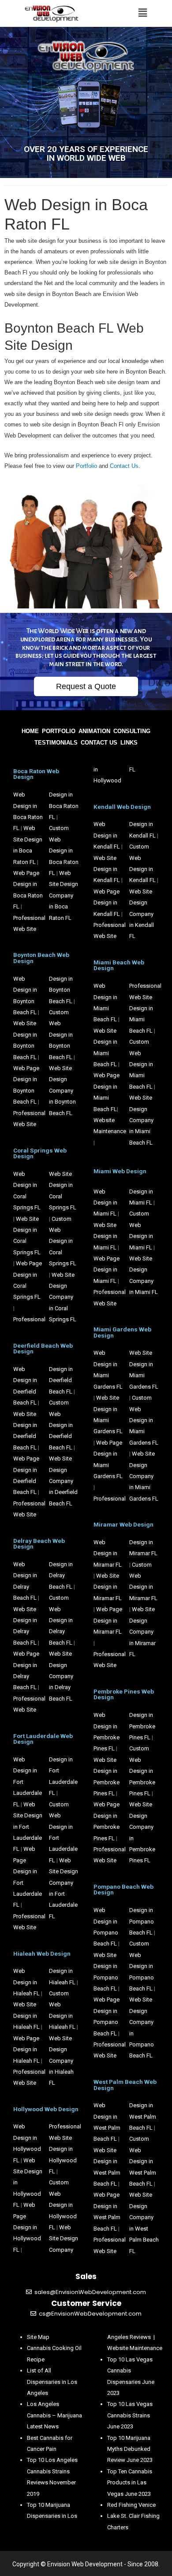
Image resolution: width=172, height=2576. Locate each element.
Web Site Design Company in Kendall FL (142, 914)
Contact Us (124, 466)
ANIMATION (94, 731)
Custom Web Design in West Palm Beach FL (143, 2161)
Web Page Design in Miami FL (107, 1270)
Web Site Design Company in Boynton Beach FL (62, 1091)
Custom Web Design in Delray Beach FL (61, 1620)
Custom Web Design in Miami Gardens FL (144, 1420)
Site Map (38, 2337)
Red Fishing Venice (131, 2505)
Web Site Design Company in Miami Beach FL (141, 1120)
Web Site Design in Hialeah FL (26, 2016)
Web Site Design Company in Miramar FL (142, 1632)
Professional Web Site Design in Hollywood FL (65, 2149)
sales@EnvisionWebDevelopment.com (90, 2292)
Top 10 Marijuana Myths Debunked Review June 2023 (130, 2449)
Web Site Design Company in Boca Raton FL (64, 895)
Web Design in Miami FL (105, 1203)
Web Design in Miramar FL (108, 1553)
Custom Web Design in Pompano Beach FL (142, 1966)
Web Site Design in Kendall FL (107, 869)
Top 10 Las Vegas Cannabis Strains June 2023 (130, 2415)
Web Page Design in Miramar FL (108, 1620)
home (30, 731)
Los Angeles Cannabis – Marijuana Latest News (54, 2415)
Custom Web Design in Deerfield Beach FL (61, 1425)
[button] (86, 686)
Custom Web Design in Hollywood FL (63, 2205)
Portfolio (87, 466)
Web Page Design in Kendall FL (107, 903)
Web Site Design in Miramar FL (108, 1587)
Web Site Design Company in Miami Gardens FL (144, 1476)
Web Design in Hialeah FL (26, 1982)
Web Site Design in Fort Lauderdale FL (28, 1827)
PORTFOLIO (59, 731)
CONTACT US (99, 743)
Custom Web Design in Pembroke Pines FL (142, 1771)
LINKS (129, 743)
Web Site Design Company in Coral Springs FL (63, 1297)
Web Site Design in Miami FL (105, 1236)
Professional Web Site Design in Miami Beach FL (145, 1008)
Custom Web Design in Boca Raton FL (64, 851)
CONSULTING (132, 731)
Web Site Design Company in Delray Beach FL (61, 1676)
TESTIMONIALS (56, 743)
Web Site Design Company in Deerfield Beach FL (63, 1481)
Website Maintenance (135, 2348)
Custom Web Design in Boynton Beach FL (61, 1035)
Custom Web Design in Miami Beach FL (141, 1064)
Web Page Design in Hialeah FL (26, 2050)
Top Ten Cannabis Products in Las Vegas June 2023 (130, 2483)
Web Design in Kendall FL (107, 835)
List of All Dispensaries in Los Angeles (52, 2382)
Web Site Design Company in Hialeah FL (61, 2061)
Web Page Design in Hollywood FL (27, 2227)
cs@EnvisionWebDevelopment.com (90, 2314)
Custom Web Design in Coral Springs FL (63, 1241)
